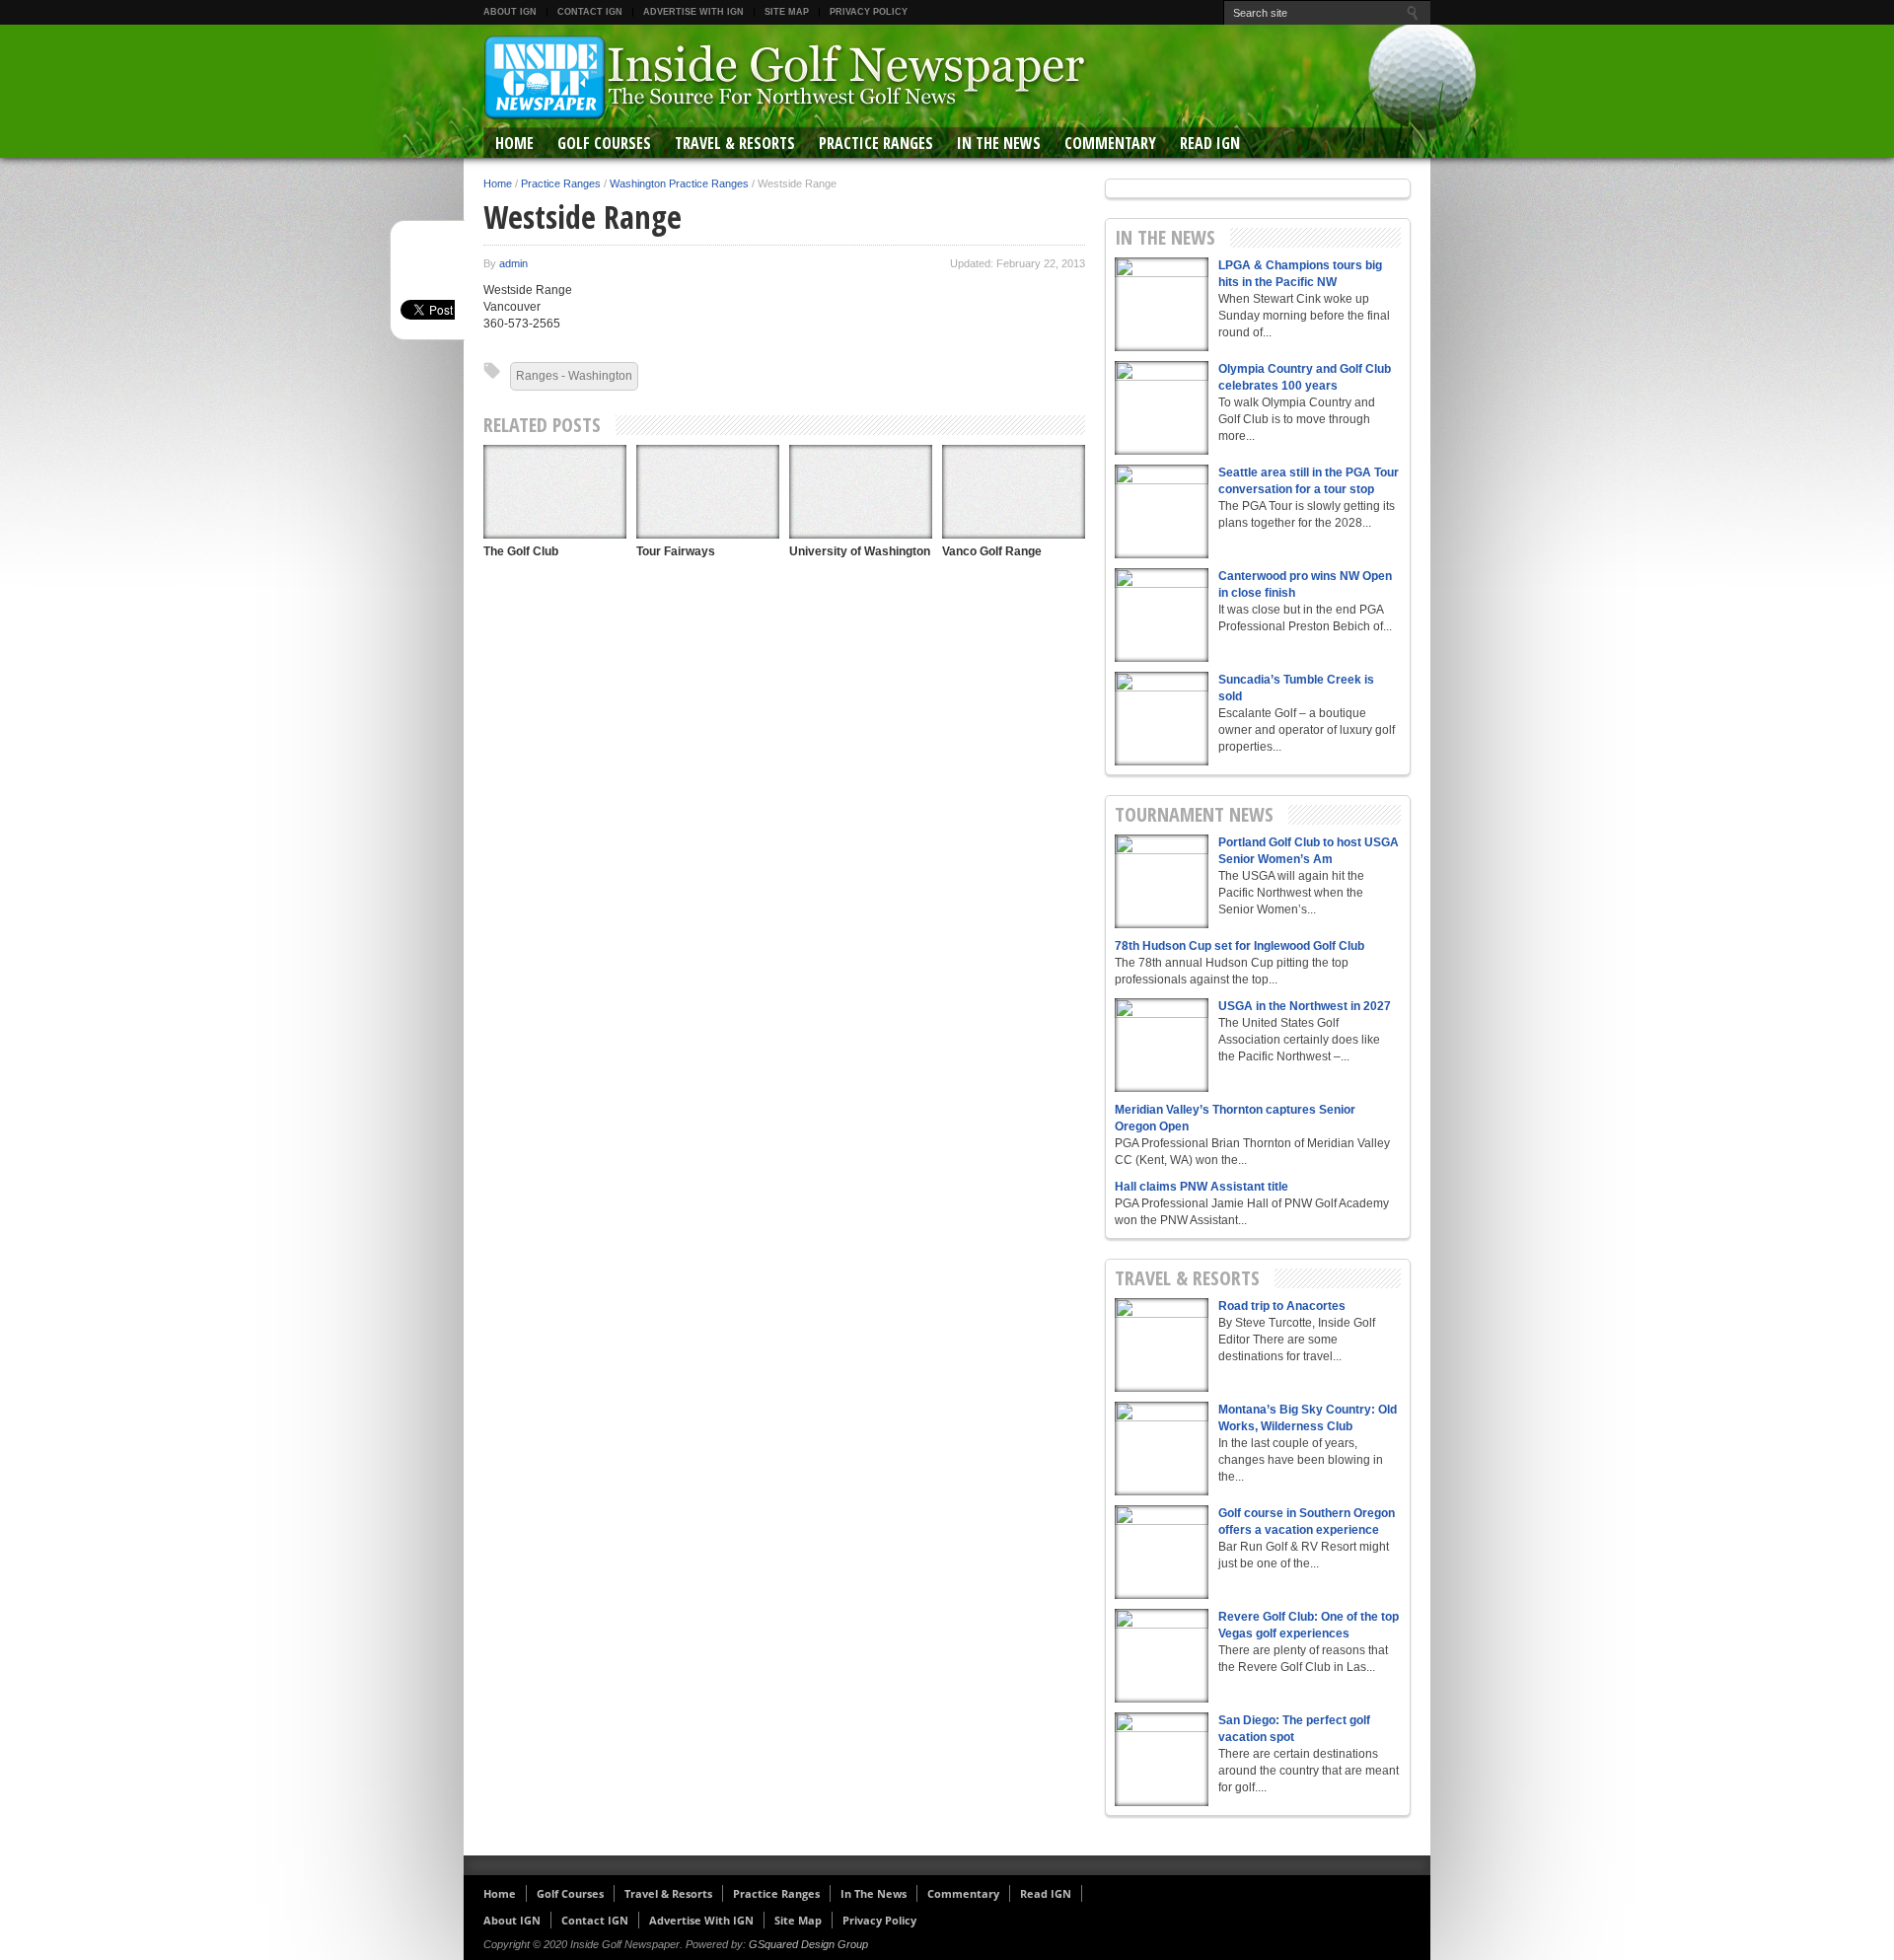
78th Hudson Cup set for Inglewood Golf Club (1239, 946)
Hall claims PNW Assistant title (1202, 1187)
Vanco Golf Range (992, 551)
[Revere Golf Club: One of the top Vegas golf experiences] (1162, 1656)
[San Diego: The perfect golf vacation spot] (1162, 1759)
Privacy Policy (869, 12)
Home (514, 143)
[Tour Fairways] (708, 492)
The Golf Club (521, 551)
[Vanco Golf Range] (1014, 492)
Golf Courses (604, 143)
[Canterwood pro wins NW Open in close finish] (1162, 615)
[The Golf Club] (555, 492)
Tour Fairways (676, 551)
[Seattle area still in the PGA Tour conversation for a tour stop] (1162, 511)
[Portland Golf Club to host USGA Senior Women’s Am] (1162, 881)
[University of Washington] (861, 492)
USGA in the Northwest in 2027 (1305, 1006)
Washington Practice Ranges (679, 183)
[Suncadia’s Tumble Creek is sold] (1162, 719)
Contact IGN (590, 12)
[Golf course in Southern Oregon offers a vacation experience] (1162, 1552)
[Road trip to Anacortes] (1162, 1345)
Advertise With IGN (693, 12)
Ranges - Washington (574, 376)
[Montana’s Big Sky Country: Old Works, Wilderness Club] (1162, 1449)
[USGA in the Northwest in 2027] (1162, 1045)
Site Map (787, 12)
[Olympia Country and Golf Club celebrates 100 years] (1162, 408)
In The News (999, 143)
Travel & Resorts (735, 143)
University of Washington (860, 551)
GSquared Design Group (808, 1944)
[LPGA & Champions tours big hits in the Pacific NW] (1162, 304)
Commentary (1110, 143)
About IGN (510, 12)
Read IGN (1210, 143)
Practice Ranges (876, 143)
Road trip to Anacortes (1282, 1306)
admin (513, 263)
